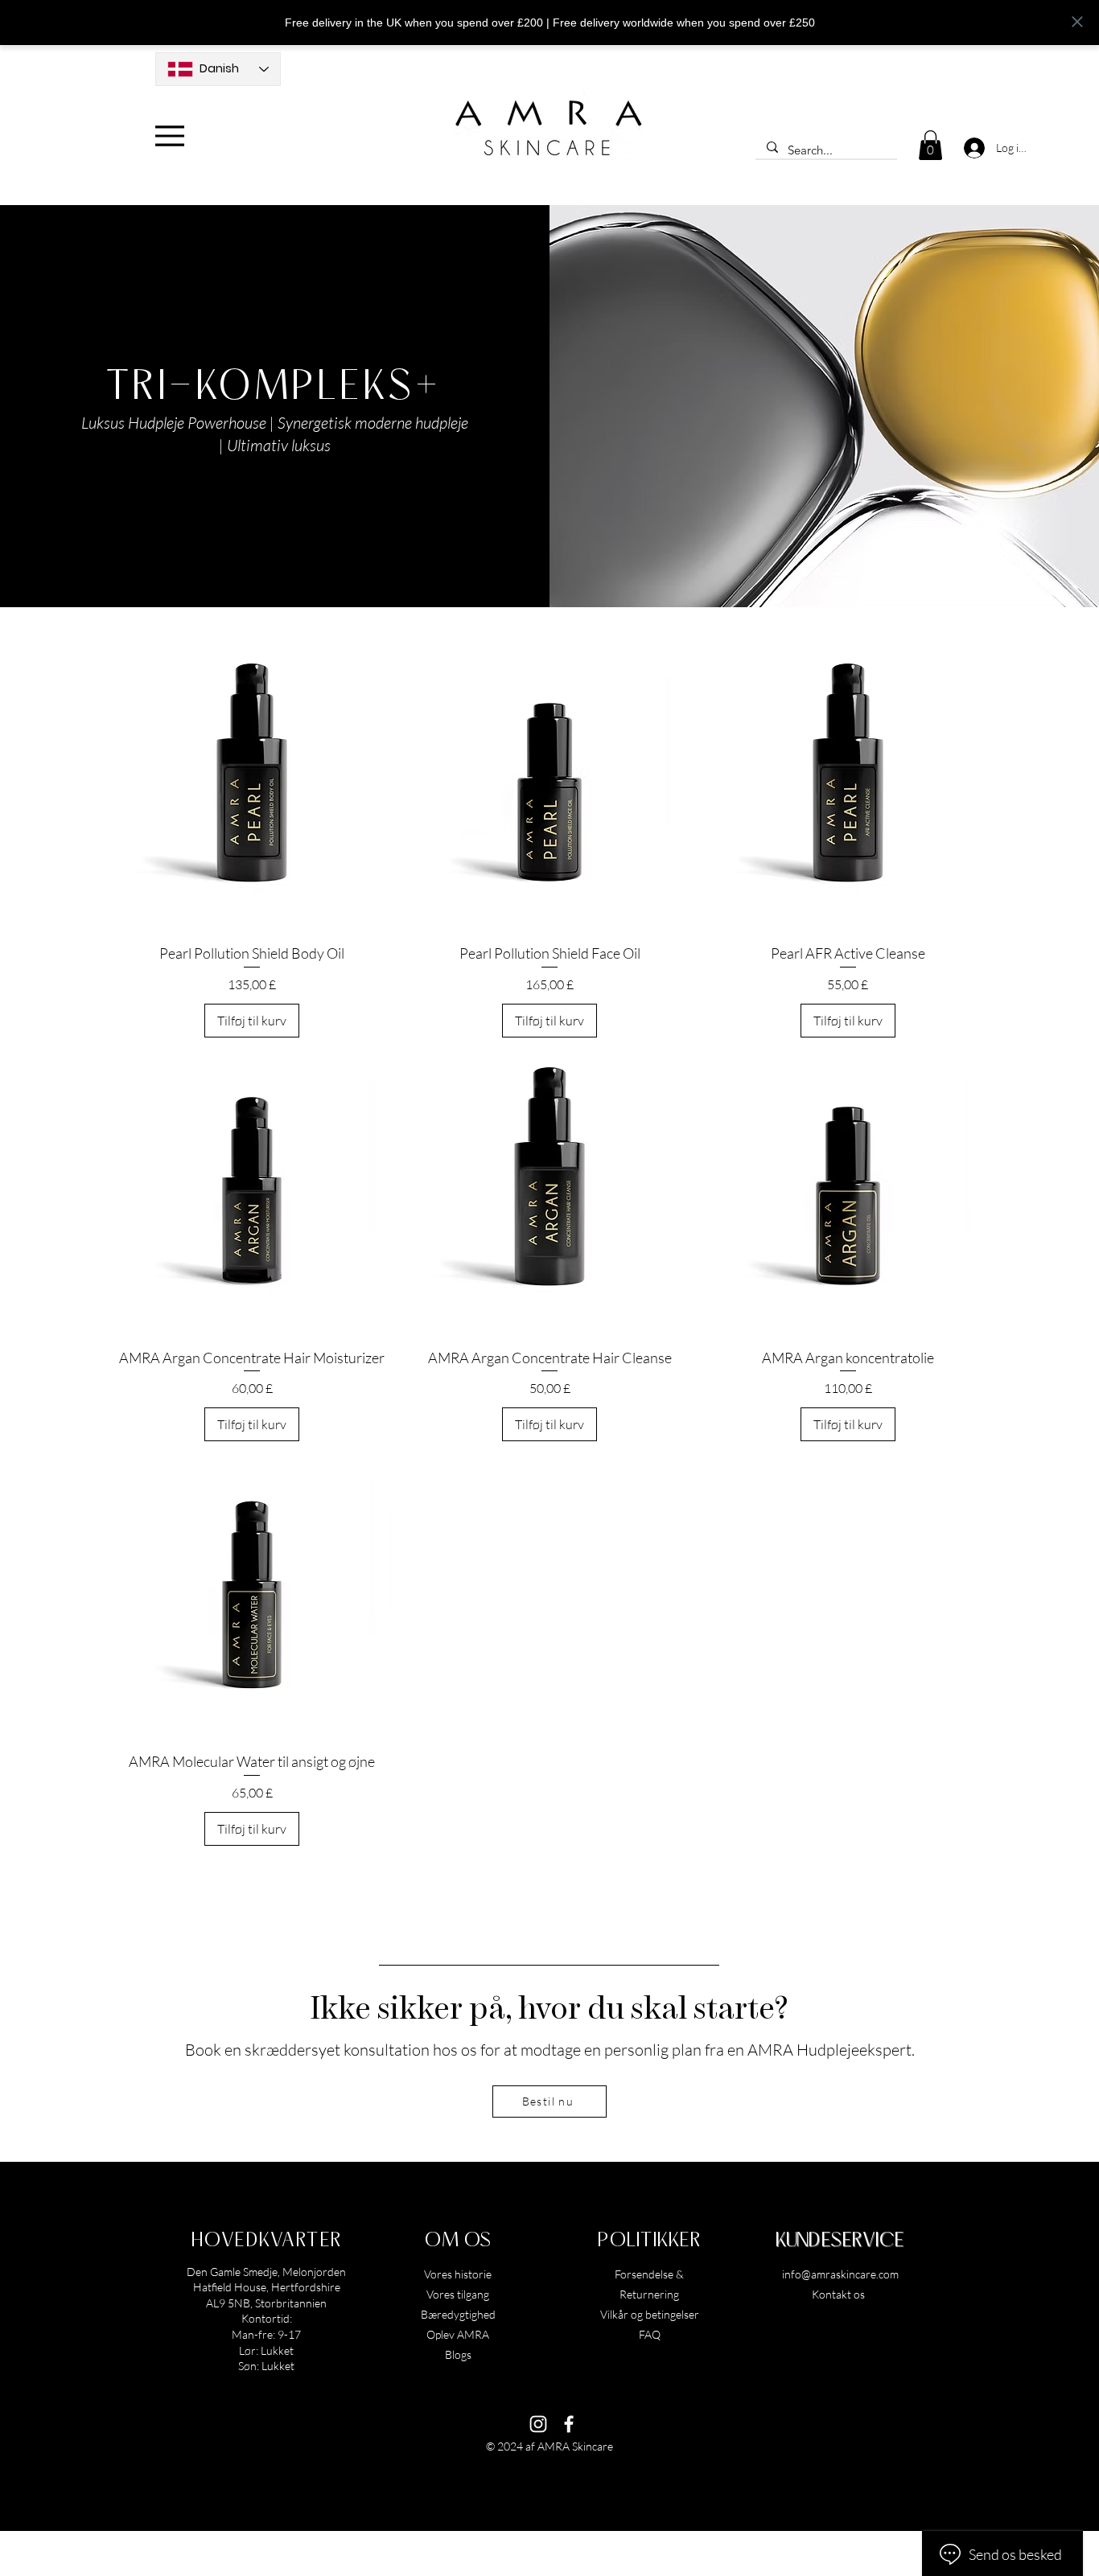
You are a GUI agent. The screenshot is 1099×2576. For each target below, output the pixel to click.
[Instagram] (538, 2424)
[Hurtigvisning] (252, 791)
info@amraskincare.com (840, 2274)
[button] (930, 145)
